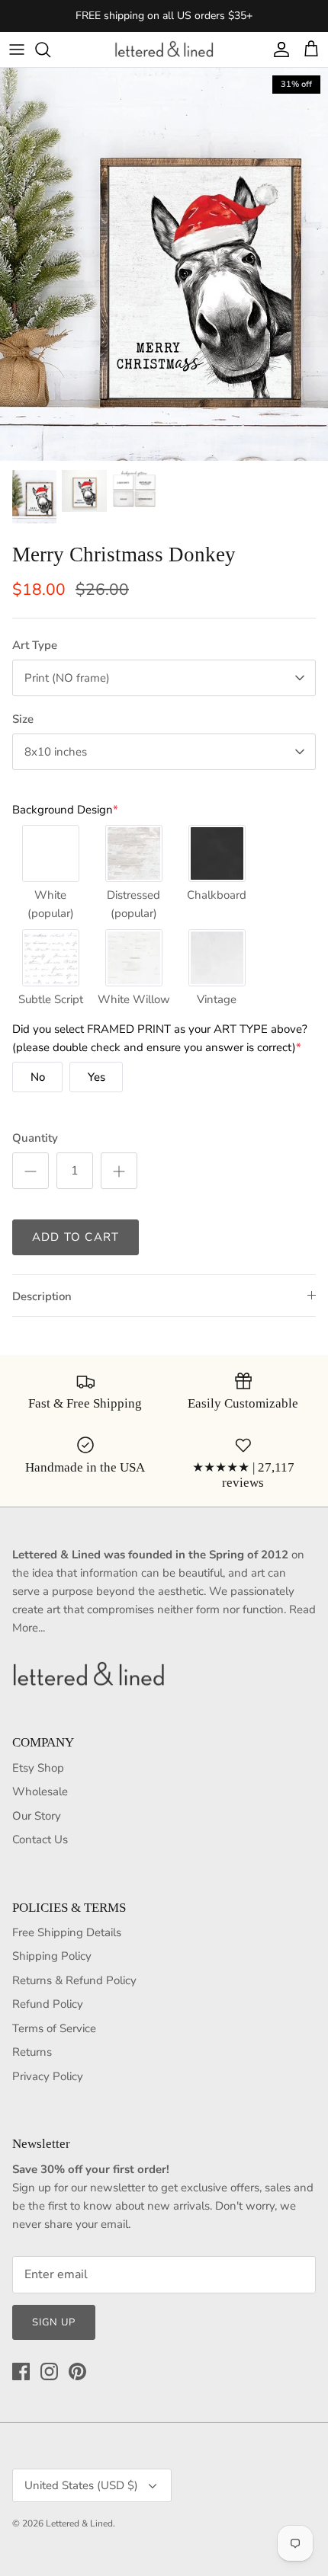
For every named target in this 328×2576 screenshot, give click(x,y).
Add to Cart (76, 1237)
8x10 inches (56, 752)
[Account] (278, 50)
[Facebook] (21, 2371)
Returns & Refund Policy (74, 1980)
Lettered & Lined (79, 2523)
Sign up (54, 2322)
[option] (164, 264)
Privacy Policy (48, 2076)
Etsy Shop (38, 1768)
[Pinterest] (77, 2371)
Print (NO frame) (67, 678)
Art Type (35, 645)
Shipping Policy (52, 1956)
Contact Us (40, 1839)
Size (23, 719)
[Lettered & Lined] (164, 50)
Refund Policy (48, 2004)
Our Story (37, 1816)
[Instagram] (49, 2371)
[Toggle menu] (17, 50)
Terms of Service (54, 2028)
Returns (32, 2052)
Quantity (35, 1138)
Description (42, 1296)
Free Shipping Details (67, 1932)
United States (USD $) (81, 2485)
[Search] (50, 50)
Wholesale (40, 1791)
